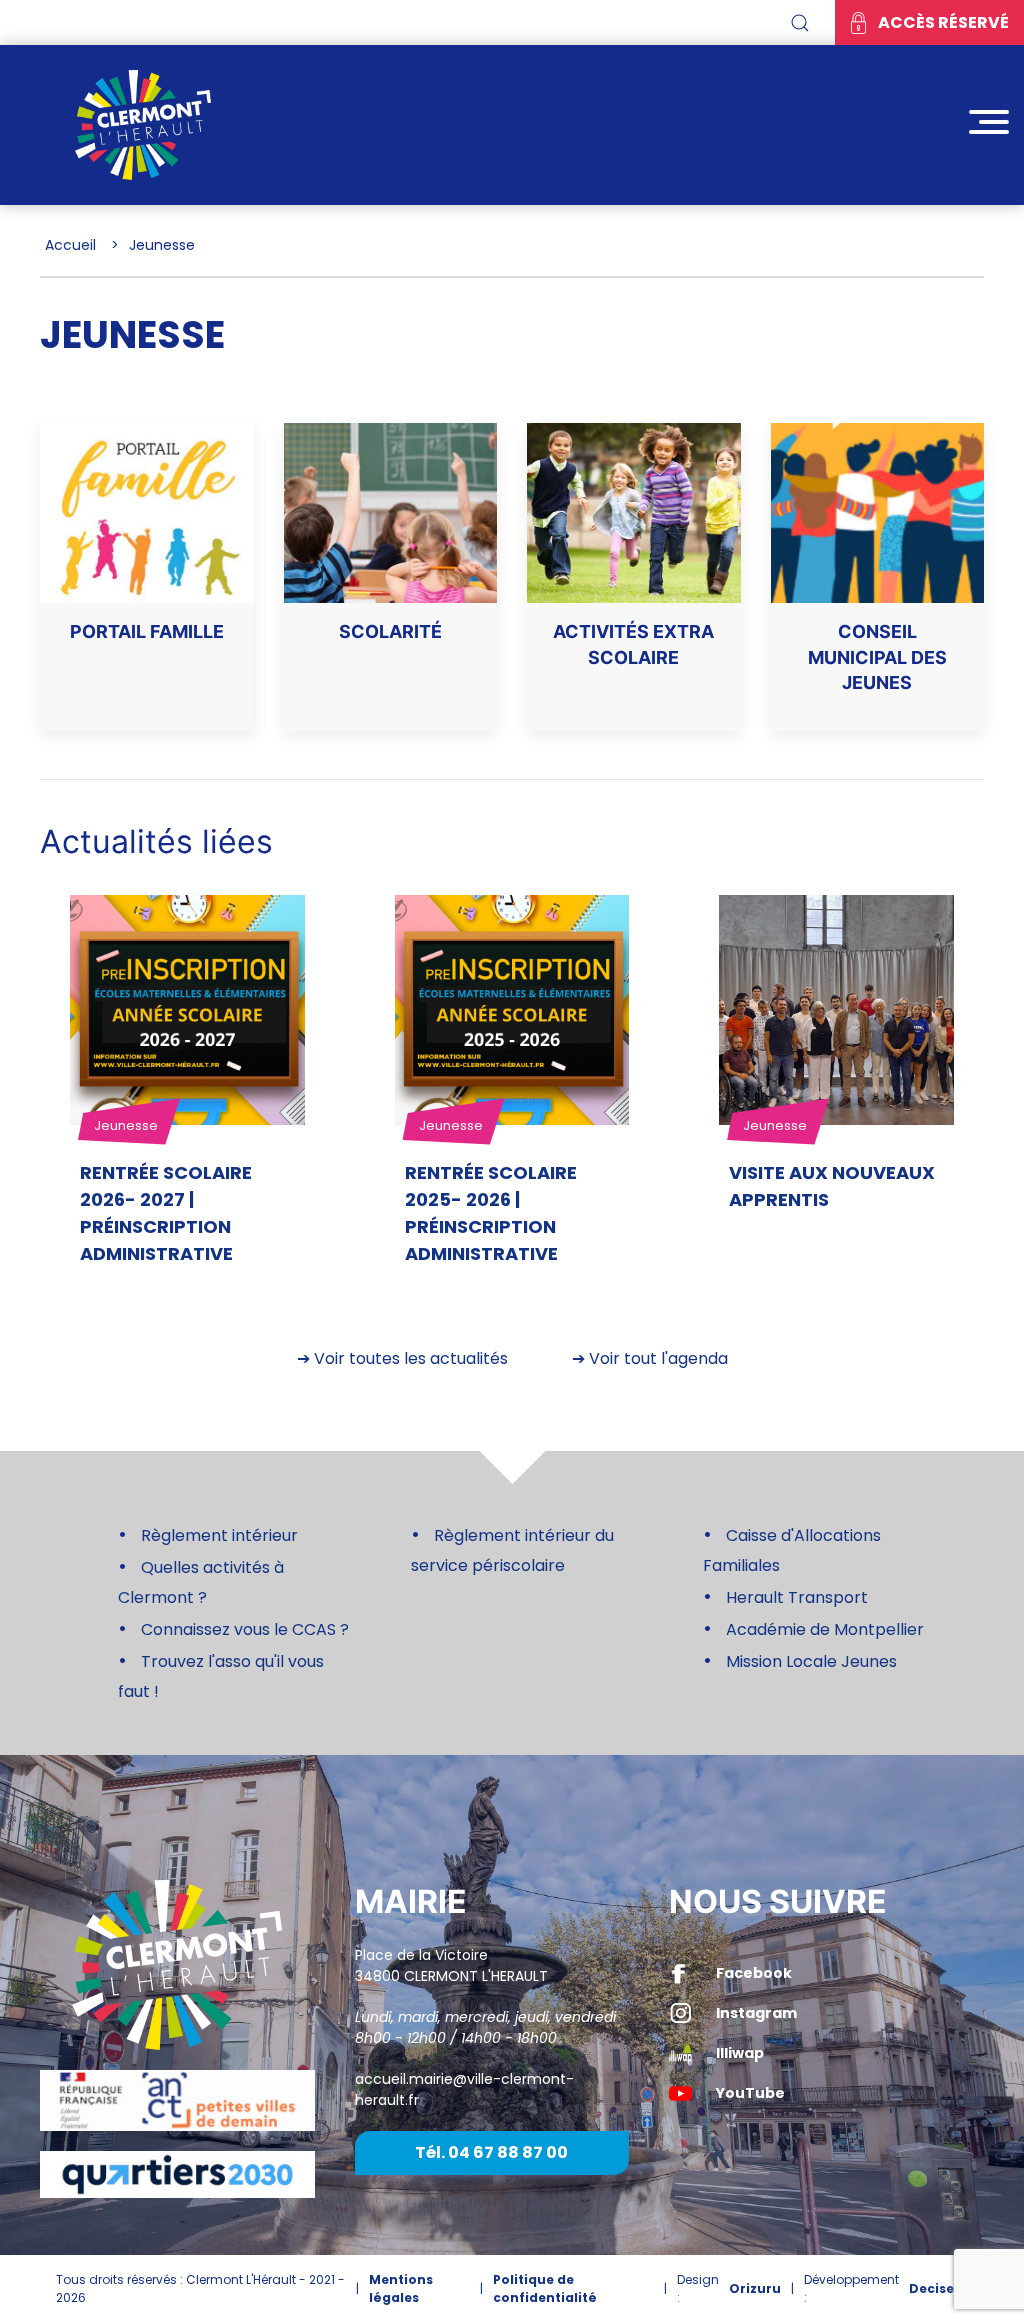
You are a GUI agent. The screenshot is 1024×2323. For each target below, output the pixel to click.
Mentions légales (401, 2288)
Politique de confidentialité (545, 2288)
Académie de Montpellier (825, 1629)
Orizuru (755, 2288)
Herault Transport (797, 1597)
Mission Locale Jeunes (811, 1661)
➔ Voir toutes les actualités (402, 1358)
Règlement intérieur (219, 1535)
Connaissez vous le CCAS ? (245, 1629)
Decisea (936, 2288)
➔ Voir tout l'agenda (650, 1358)
